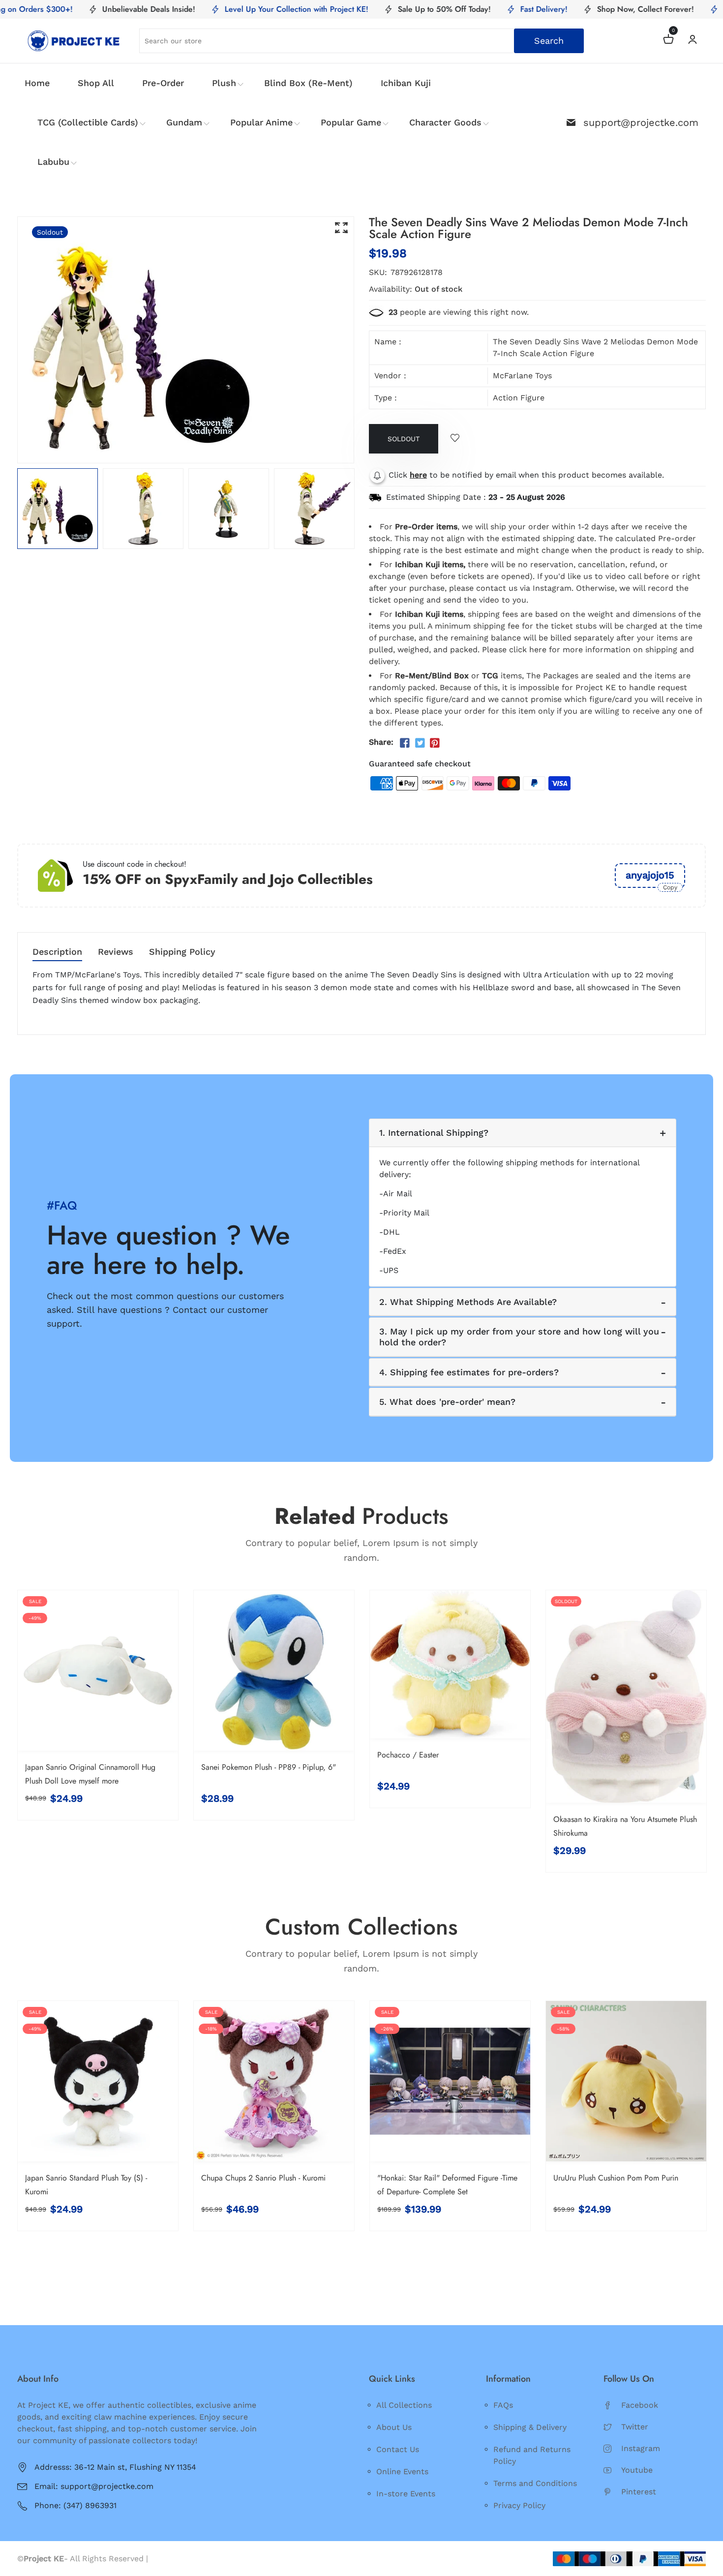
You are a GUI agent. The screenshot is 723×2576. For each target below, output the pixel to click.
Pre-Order (163, 83)
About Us (394, 2427)
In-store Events (406, 2494)
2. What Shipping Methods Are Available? (468, 1302)
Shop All (96, 83)
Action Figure (519, 398)
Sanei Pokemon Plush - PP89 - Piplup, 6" (269, 1767)
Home (37, 83)
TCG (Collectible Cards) (88, 122)
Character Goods (445, 122)
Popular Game (351, 122)
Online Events (402, 2471)
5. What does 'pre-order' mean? (447, 1402)
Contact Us (398, 2449)
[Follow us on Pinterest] (435, 743)
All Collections (404, 2405)
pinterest (639, 2492)
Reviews (116, 952)
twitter (635, 2427)
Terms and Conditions (535, 2483)
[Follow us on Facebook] (405, 743)
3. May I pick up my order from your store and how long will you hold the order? (519, 1337)
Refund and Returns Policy (532, 2455)
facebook (640, 2405)
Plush (224, 83)
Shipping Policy (182, 952)
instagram (641, 2448)
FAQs (503, 2405)
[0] (668, 41)
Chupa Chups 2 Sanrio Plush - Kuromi (263, 2178)
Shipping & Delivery (530, 2427)
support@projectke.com (641, 122)
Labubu (53, 162)
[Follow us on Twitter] (420, 743)
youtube (637, 2470)
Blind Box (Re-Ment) (308, 83)
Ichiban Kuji (406, 83)
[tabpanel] (58, 509)
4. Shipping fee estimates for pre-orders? (469, 1372)
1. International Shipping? (434, 1133)
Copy (670, 887)
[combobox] (361, 41)
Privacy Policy (519, 2505)
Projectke (169, 2559)
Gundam (184, 122)
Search (549, 41)
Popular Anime (261, 122)
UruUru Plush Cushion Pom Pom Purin (616, 2178)
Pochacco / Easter (408, 1755)
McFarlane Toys (522, 376)
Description (57, 952)
